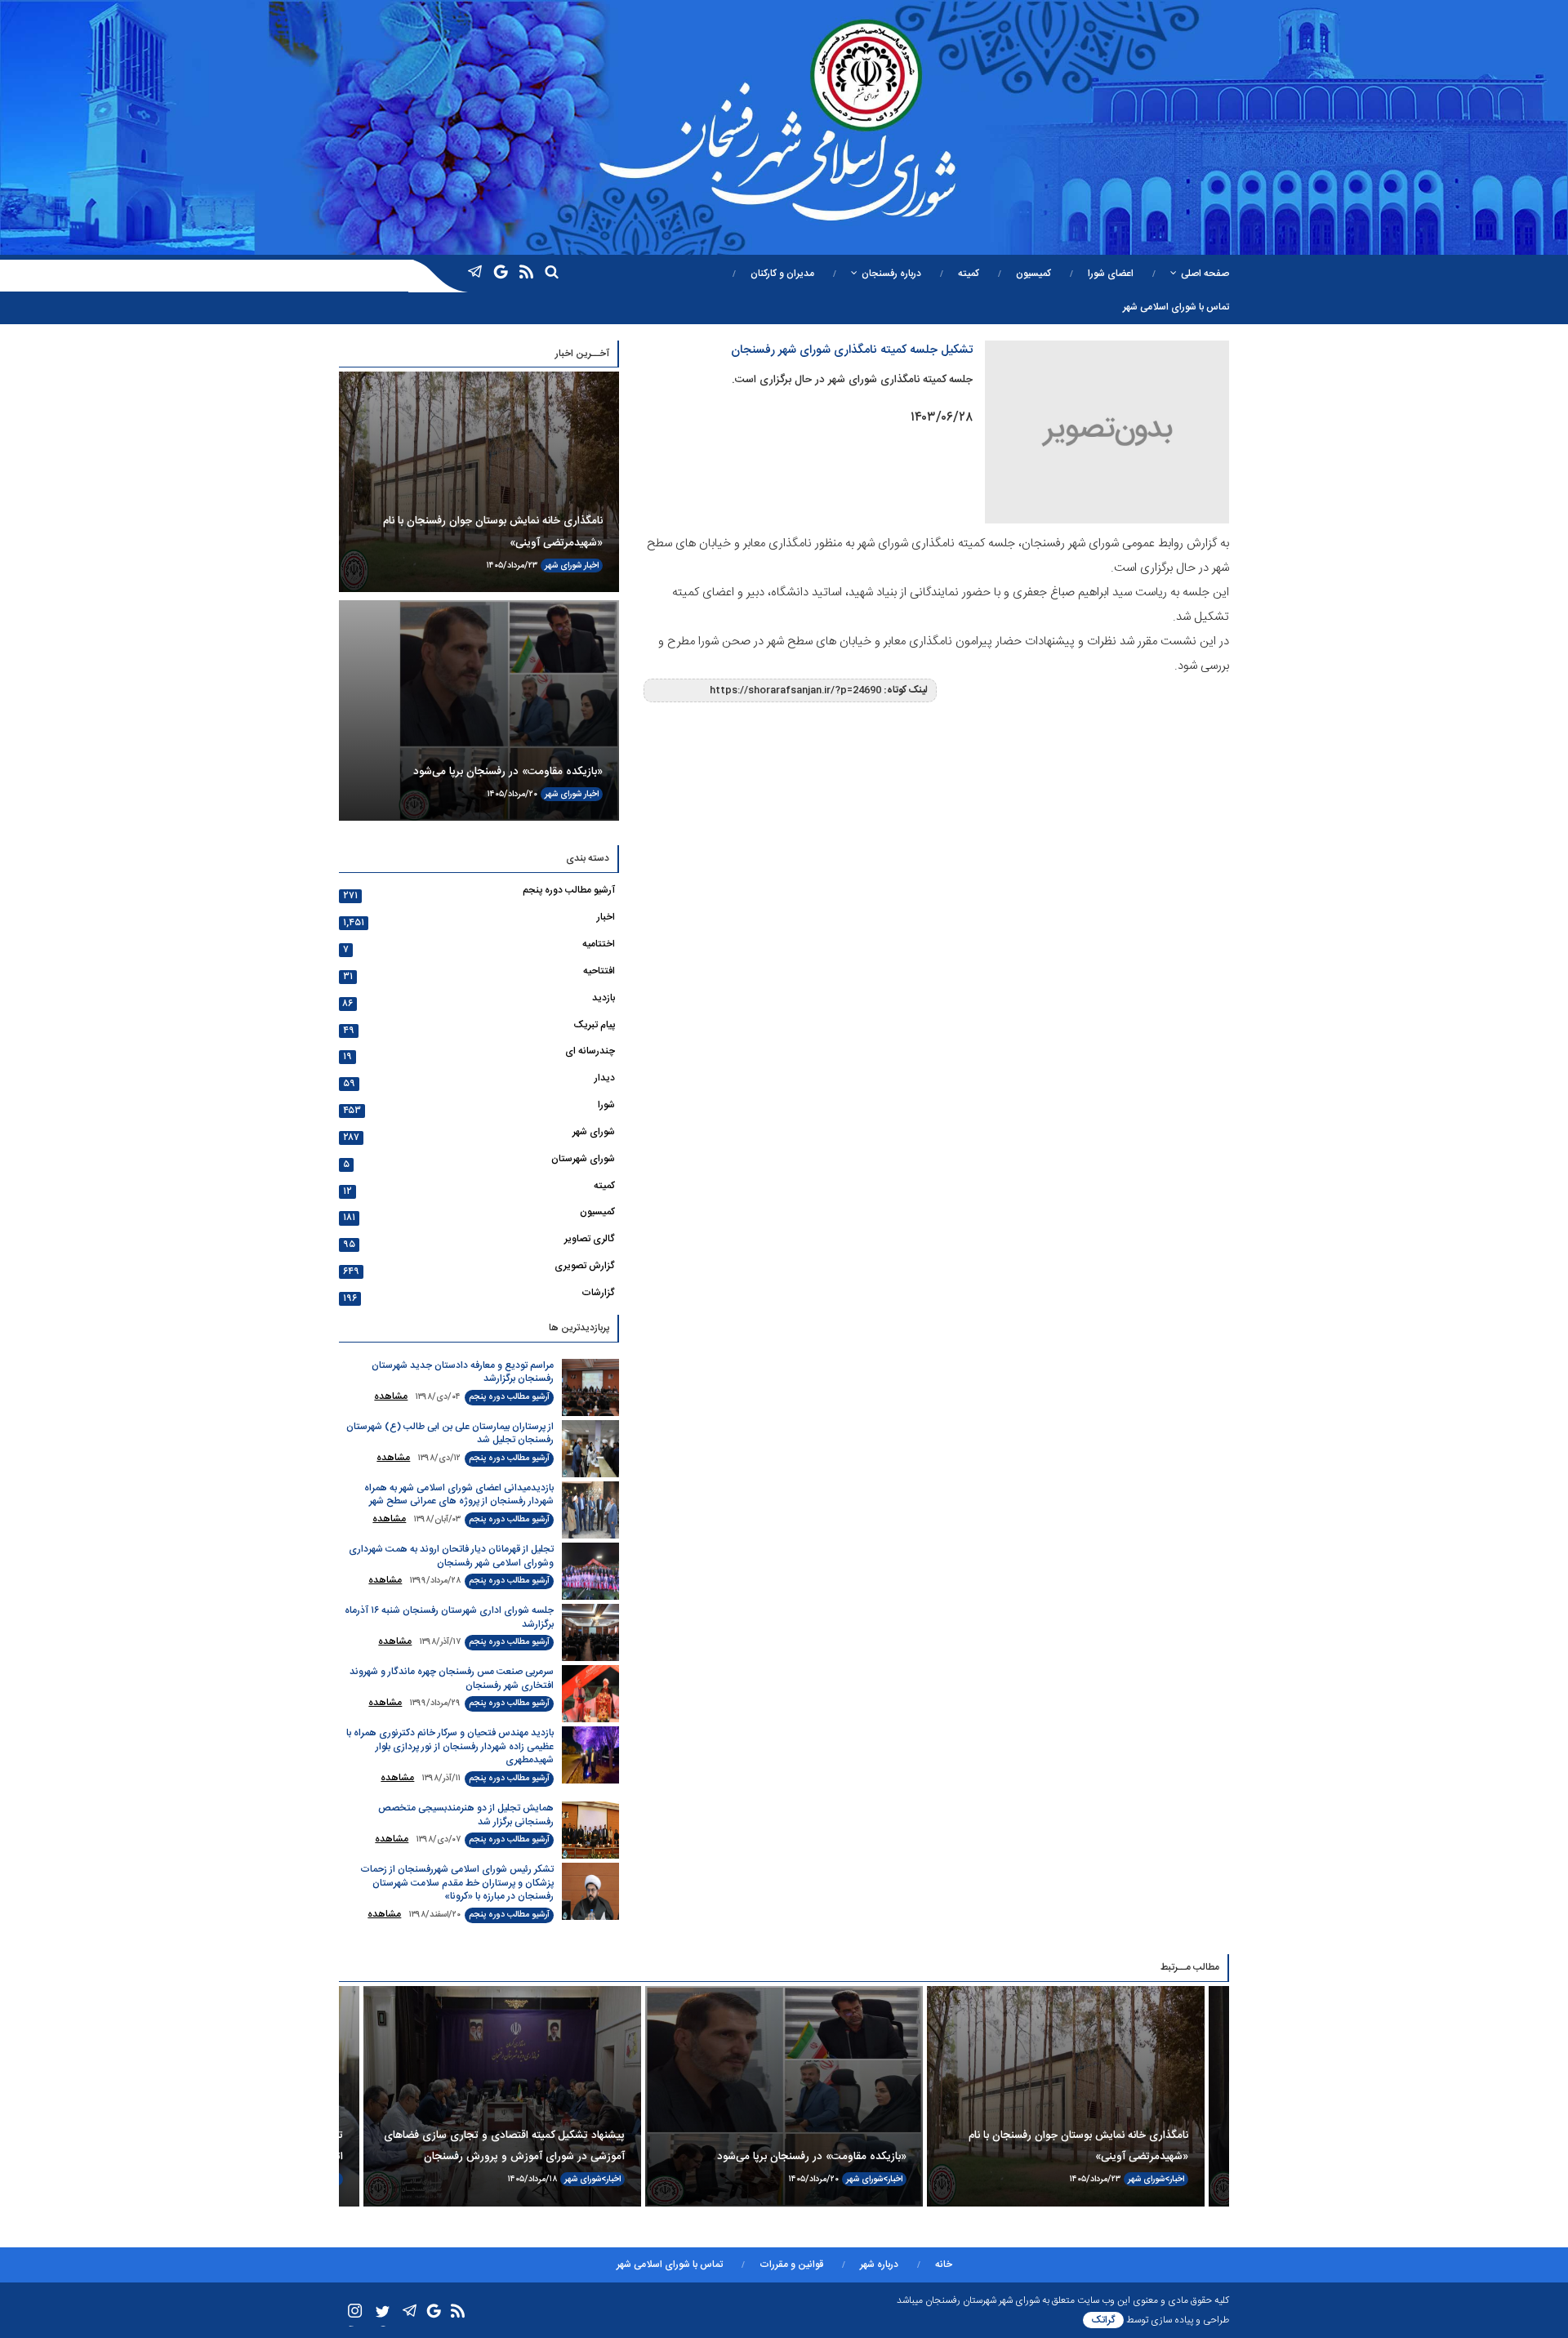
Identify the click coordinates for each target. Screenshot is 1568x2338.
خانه (944, 2265)
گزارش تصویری (585, 1266)
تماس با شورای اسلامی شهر (1176, 307)
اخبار (591, 566)
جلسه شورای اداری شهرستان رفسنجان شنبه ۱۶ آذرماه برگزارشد (449, 1617)
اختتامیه (599, 944)
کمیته (969, 274)
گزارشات (598, 1293)
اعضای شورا (1111, 274)
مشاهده (391, 1396)
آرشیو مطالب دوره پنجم (569, 890)
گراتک (1103, 2320)
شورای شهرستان (583, 1159)
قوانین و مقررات (791, 2265)
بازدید (604, 998)
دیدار (605, 1078)
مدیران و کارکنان (782, 274)
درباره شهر (879, 2265)
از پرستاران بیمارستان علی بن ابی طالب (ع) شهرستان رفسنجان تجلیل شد (450, 1434)
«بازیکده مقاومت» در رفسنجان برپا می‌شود (508, 772)
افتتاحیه (599, 971)
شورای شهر (563, 566)
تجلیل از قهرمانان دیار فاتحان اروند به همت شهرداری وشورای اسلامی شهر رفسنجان (451, 1556)
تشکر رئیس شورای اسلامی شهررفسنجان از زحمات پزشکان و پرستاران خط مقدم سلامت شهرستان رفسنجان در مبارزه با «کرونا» (457, 1883)
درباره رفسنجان (891, 274)
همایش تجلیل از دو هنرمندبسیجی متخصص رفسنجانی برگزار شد (466, 1815)
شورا (606, 1105)
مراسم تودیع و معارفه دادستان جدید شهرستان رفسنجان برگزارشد (463, 1372)
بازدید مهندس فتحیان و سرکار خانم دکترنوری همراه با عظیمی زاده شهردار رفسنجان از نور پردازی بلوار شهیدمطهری (450, 1746)
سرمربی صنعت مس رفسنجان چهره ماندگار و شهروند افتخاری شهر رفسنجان (452, 1679)
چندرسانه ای (590, 1051)
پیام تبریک (594, 1025)
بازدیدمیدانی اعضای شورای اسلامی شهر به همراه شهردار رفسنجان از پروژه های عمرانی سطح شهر (459, 1495)
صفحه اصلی (1205, 274)
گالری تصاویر (590, 1239)
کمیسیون (1033, 274)
